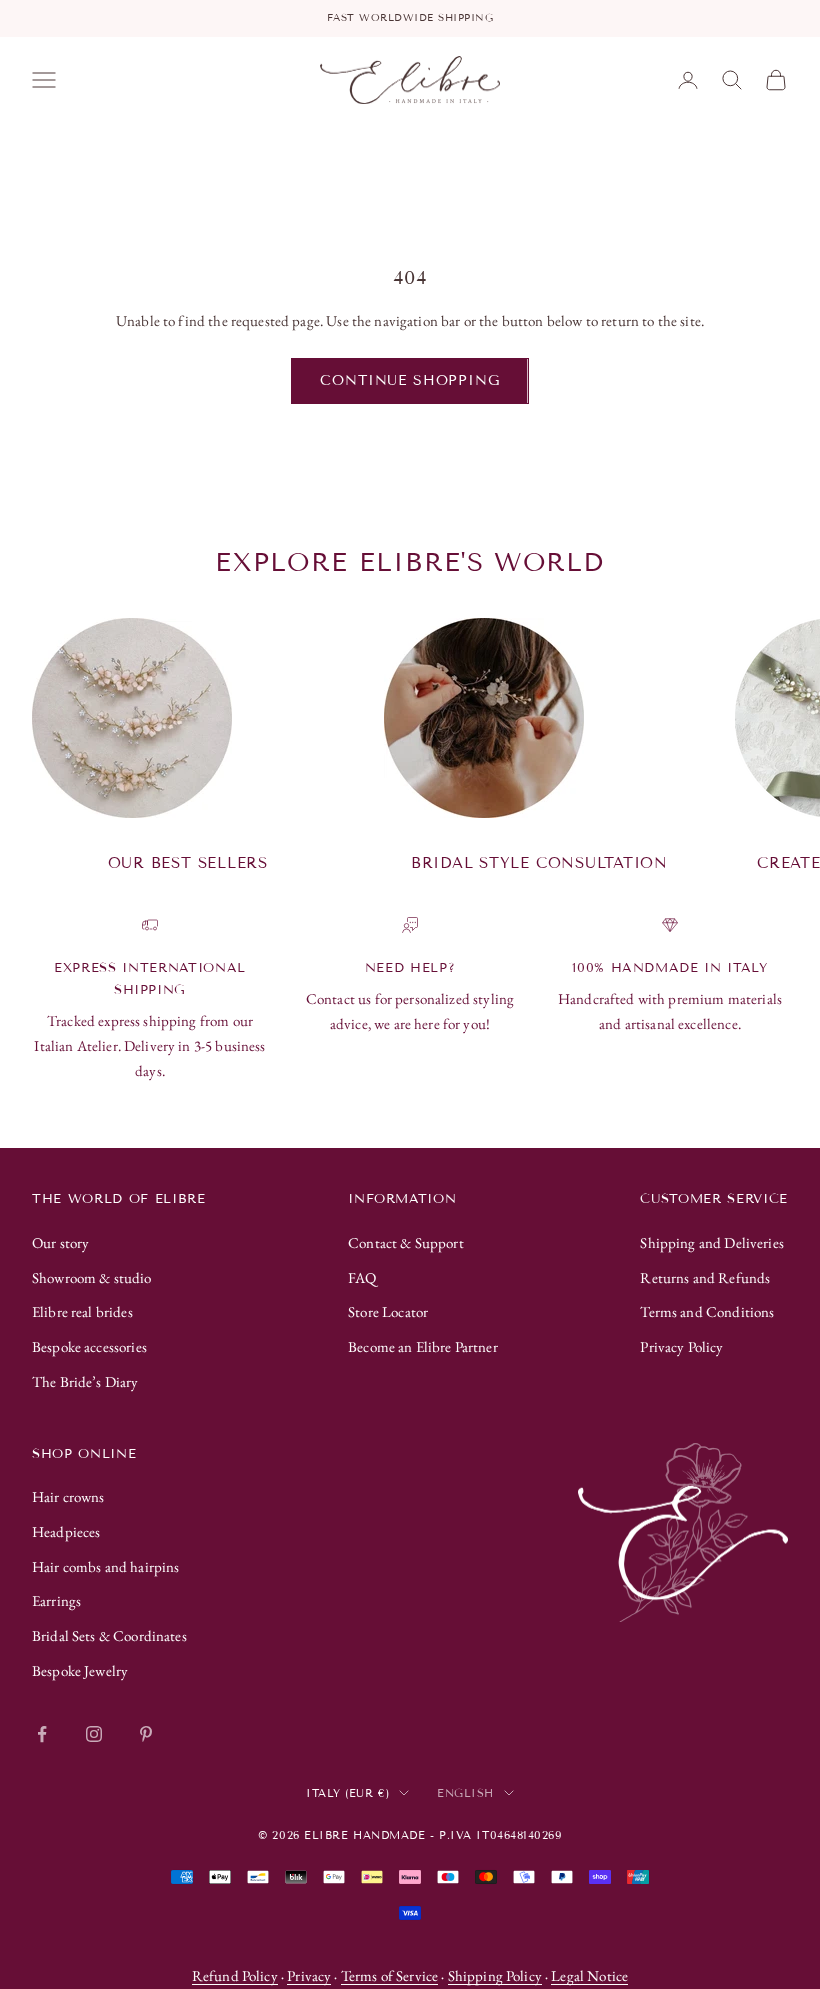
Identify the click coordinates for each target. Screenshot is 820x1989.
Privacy (309, 1975)
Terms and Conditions (707, 1311)
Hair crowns (68, 1496)
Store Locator (388, 1311)
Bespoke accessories (89, 1346)
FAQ (362, 1277)
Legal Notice (589, 1975)
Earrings (56, 1600)
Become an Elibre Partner (423, 1346)
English (465, 1793)
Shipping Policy (495, 1975)
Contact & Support (406, 1242)
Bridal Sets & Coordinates (109, 1635)
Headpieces (66, 1531)
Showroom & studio (92, 1277)
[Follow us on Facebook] (42, 1734)
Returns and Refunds (705, 1277)
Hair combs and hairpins (105, 1566)
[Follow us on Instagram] (94, 1734)
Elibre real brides (82, 1311)
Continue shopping (409, 380)
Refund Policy (235, 1975)
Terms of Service (389, 1975)
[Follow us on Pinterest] (146, 1734)
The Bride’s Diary (85, 1381)
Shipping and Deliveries (711, 1242)
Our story (60, 1242)
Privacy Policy (681, 1346)
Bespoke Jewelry (80, 1670)
